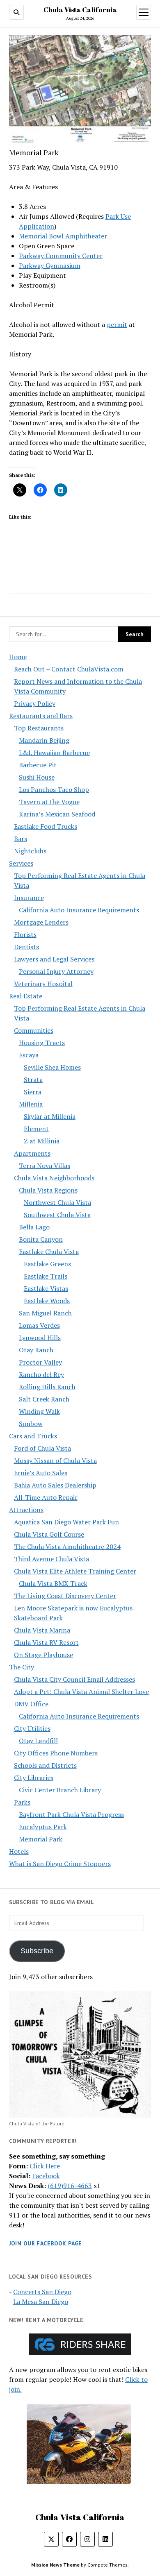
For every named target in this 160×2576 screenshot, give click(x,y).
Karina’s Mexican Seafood (57, 814)
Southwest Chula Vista (57, 1215)
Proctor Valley (40, 1362)
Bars (21, 839)
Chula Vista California (80, 10)
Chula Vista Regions (48, 1190)
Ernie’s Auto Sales (41, 1473)
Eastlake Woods (47, 1301)
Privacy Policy (35, 703)
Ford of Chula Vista (42, 1448)
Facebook (46, 2176)
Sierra (33, 1092)
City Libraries (34, 1778)
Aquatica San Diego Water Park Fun (66, 1522)
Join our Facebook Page (46, 2243)
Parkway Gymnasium (50, 265)
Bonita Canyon (41, 1239)
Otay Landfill (38, 1741)
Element (36, 1129)
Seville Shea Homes (52, 1067)
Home (18, 657)
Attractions (26, 1510)
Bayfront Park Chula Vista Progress (71, 1814)
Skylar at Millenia (50, 1116)
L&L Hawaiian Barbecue (54, 753)
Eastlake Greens (47, 1264)
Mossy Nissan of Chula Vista (55, 1460)
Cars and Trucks (33, 1436)
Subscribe (37, 1951)
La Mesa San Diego (41, 2302)
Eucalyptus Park (43, 1827)
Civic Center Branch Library (60, 1790)
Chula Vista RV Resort (46, 1642)
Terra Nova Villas (45, 1166)
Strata (33, 1079)
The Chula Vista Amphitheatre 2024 (67, 1547)
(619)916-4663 (70, 2186)
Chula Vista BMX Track (53, 1583)
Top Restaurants (39, 728)
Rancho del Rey (41, 1374)
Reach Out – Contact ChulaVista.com (69, 669)
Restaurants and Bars (41, 716)
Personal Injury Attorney (56, 971)
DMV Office (31, 1704)
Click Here (45, 2166)
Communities (34, 1030)
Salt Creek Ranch (44, 1399)
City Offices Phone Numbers (56, 1753)
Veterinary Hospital (43, 984)
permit (117, 324)
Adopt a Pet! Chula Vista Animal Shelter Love (81, 1692)
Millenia (31, 1104)
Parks (22, 1802)
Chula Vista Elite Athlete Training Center (75, 1571)
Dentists (26, 947)
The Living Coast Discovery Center (65, 1596)
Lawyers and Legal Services (54, 959)
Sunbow (31, 1424)
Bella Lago (34, 1227)
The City (22, 1667)
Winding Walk (39, 1411)
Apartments (32, 1153)
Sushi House (37, 777)
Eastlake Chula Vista (49, 1252)
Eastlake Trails (46, 1276)
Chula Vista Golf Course (49, 1534)
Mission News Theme (55, 2565)
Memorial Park (41, 1839)
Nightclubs (30, 851)
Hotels (19, 1851)
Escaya (29, 1055)
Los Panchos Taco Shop (54, 789)
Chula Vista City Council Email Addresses (74, 1679)
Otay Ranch (36, 1350)
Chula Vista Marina (42, 1630)
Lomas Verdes (39, 1325)
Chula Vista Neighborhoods (54, 1178)
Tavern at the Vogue (49, 802)
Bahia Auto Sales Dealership (55, 1485)
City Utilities (32, 1728)
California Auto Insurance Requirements (79, 910)
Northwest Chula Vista (57, 1202)
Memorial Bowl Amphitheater (63, 236)
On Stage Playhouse (43, 1655)
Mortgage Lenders (41, 922)
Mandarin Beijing (44, 740)
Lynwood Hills (40, 1338)
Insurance (29, 898)
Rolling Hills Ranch (47, 1387)
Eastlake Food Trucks (46, 826)
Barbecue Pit (38, 765)
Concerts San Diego (42, 2292)
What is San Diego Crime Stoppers (60, 1864)
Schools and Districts (45, 1765)
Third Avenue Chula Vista (51, 1559)
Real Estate (26, 996)
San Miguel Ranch (45, 1313)
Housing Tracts (42, 1043)
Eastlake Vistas (46, 1288)
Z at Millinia (42, 1141)
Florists (25, 934)
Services (21, 863)
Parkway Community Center (61, 256)
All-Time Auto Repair (46, 1497)
